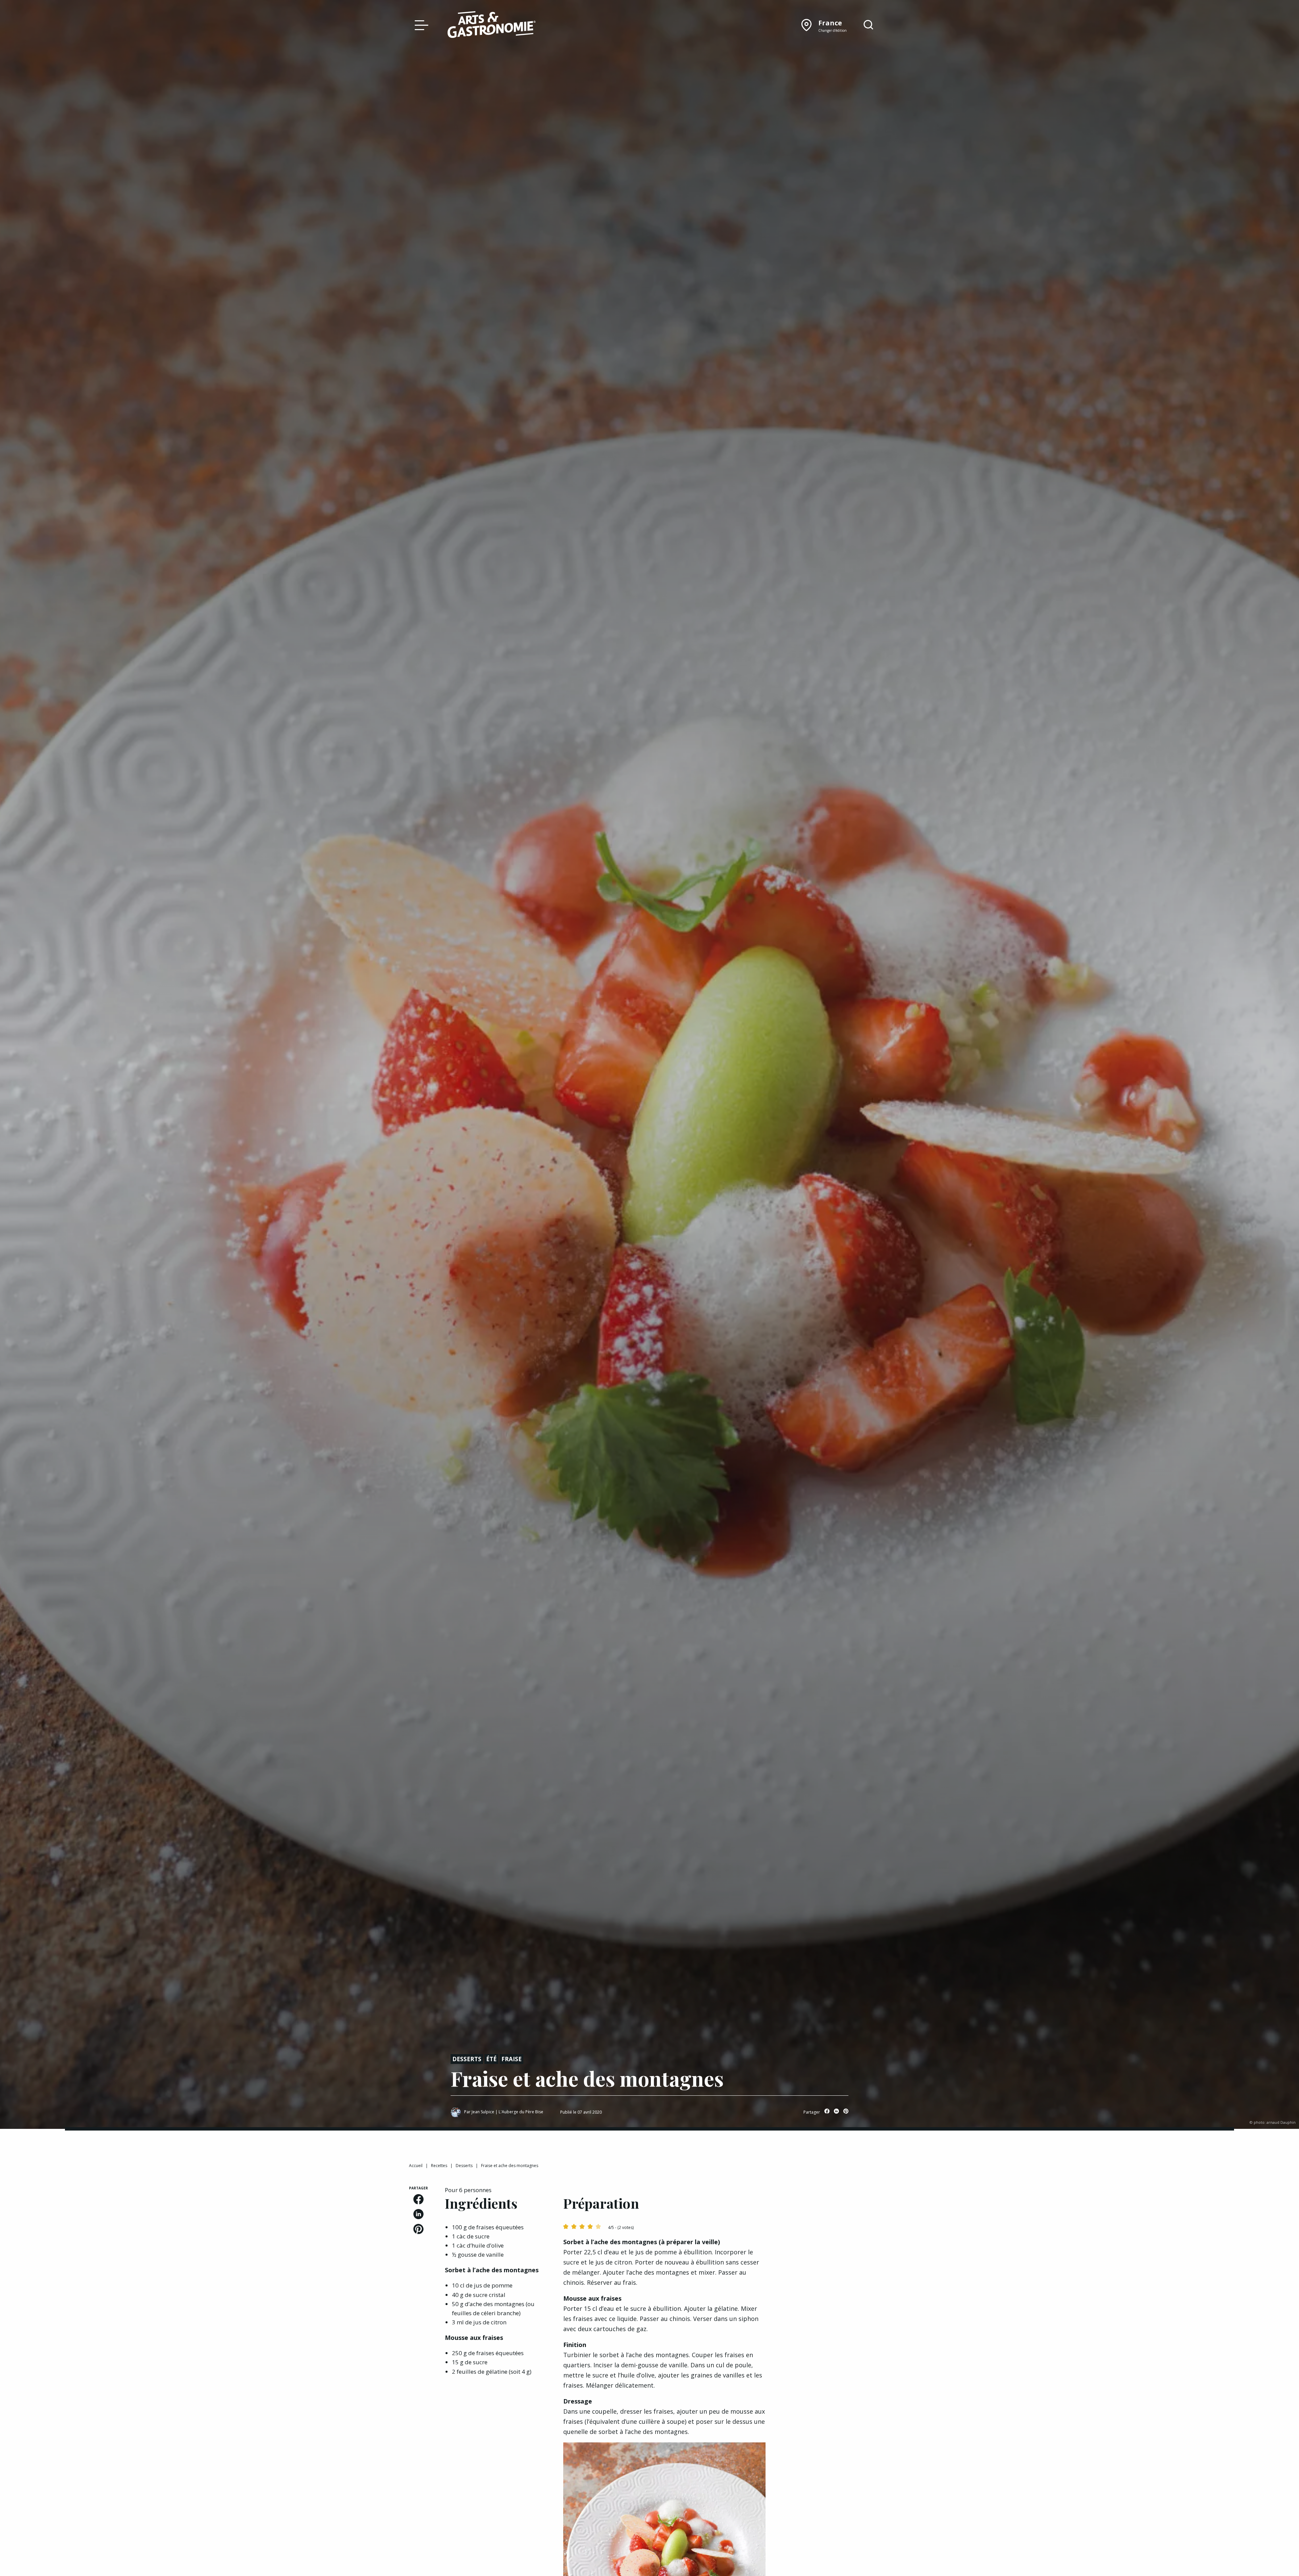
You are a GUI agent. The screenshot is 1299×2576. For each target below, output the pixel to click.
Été (491, 2059)
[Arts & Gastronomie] (492, 26)
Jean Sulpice (483, 2112)
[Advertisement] (836, 2228)
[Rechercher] (868, 25)
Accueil (416, 2166)
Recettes (439, 2166)
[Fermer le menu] (420, 25)
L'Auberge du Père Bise (521, 2112)
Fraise (511, 2059)
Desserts (467, 2059)
